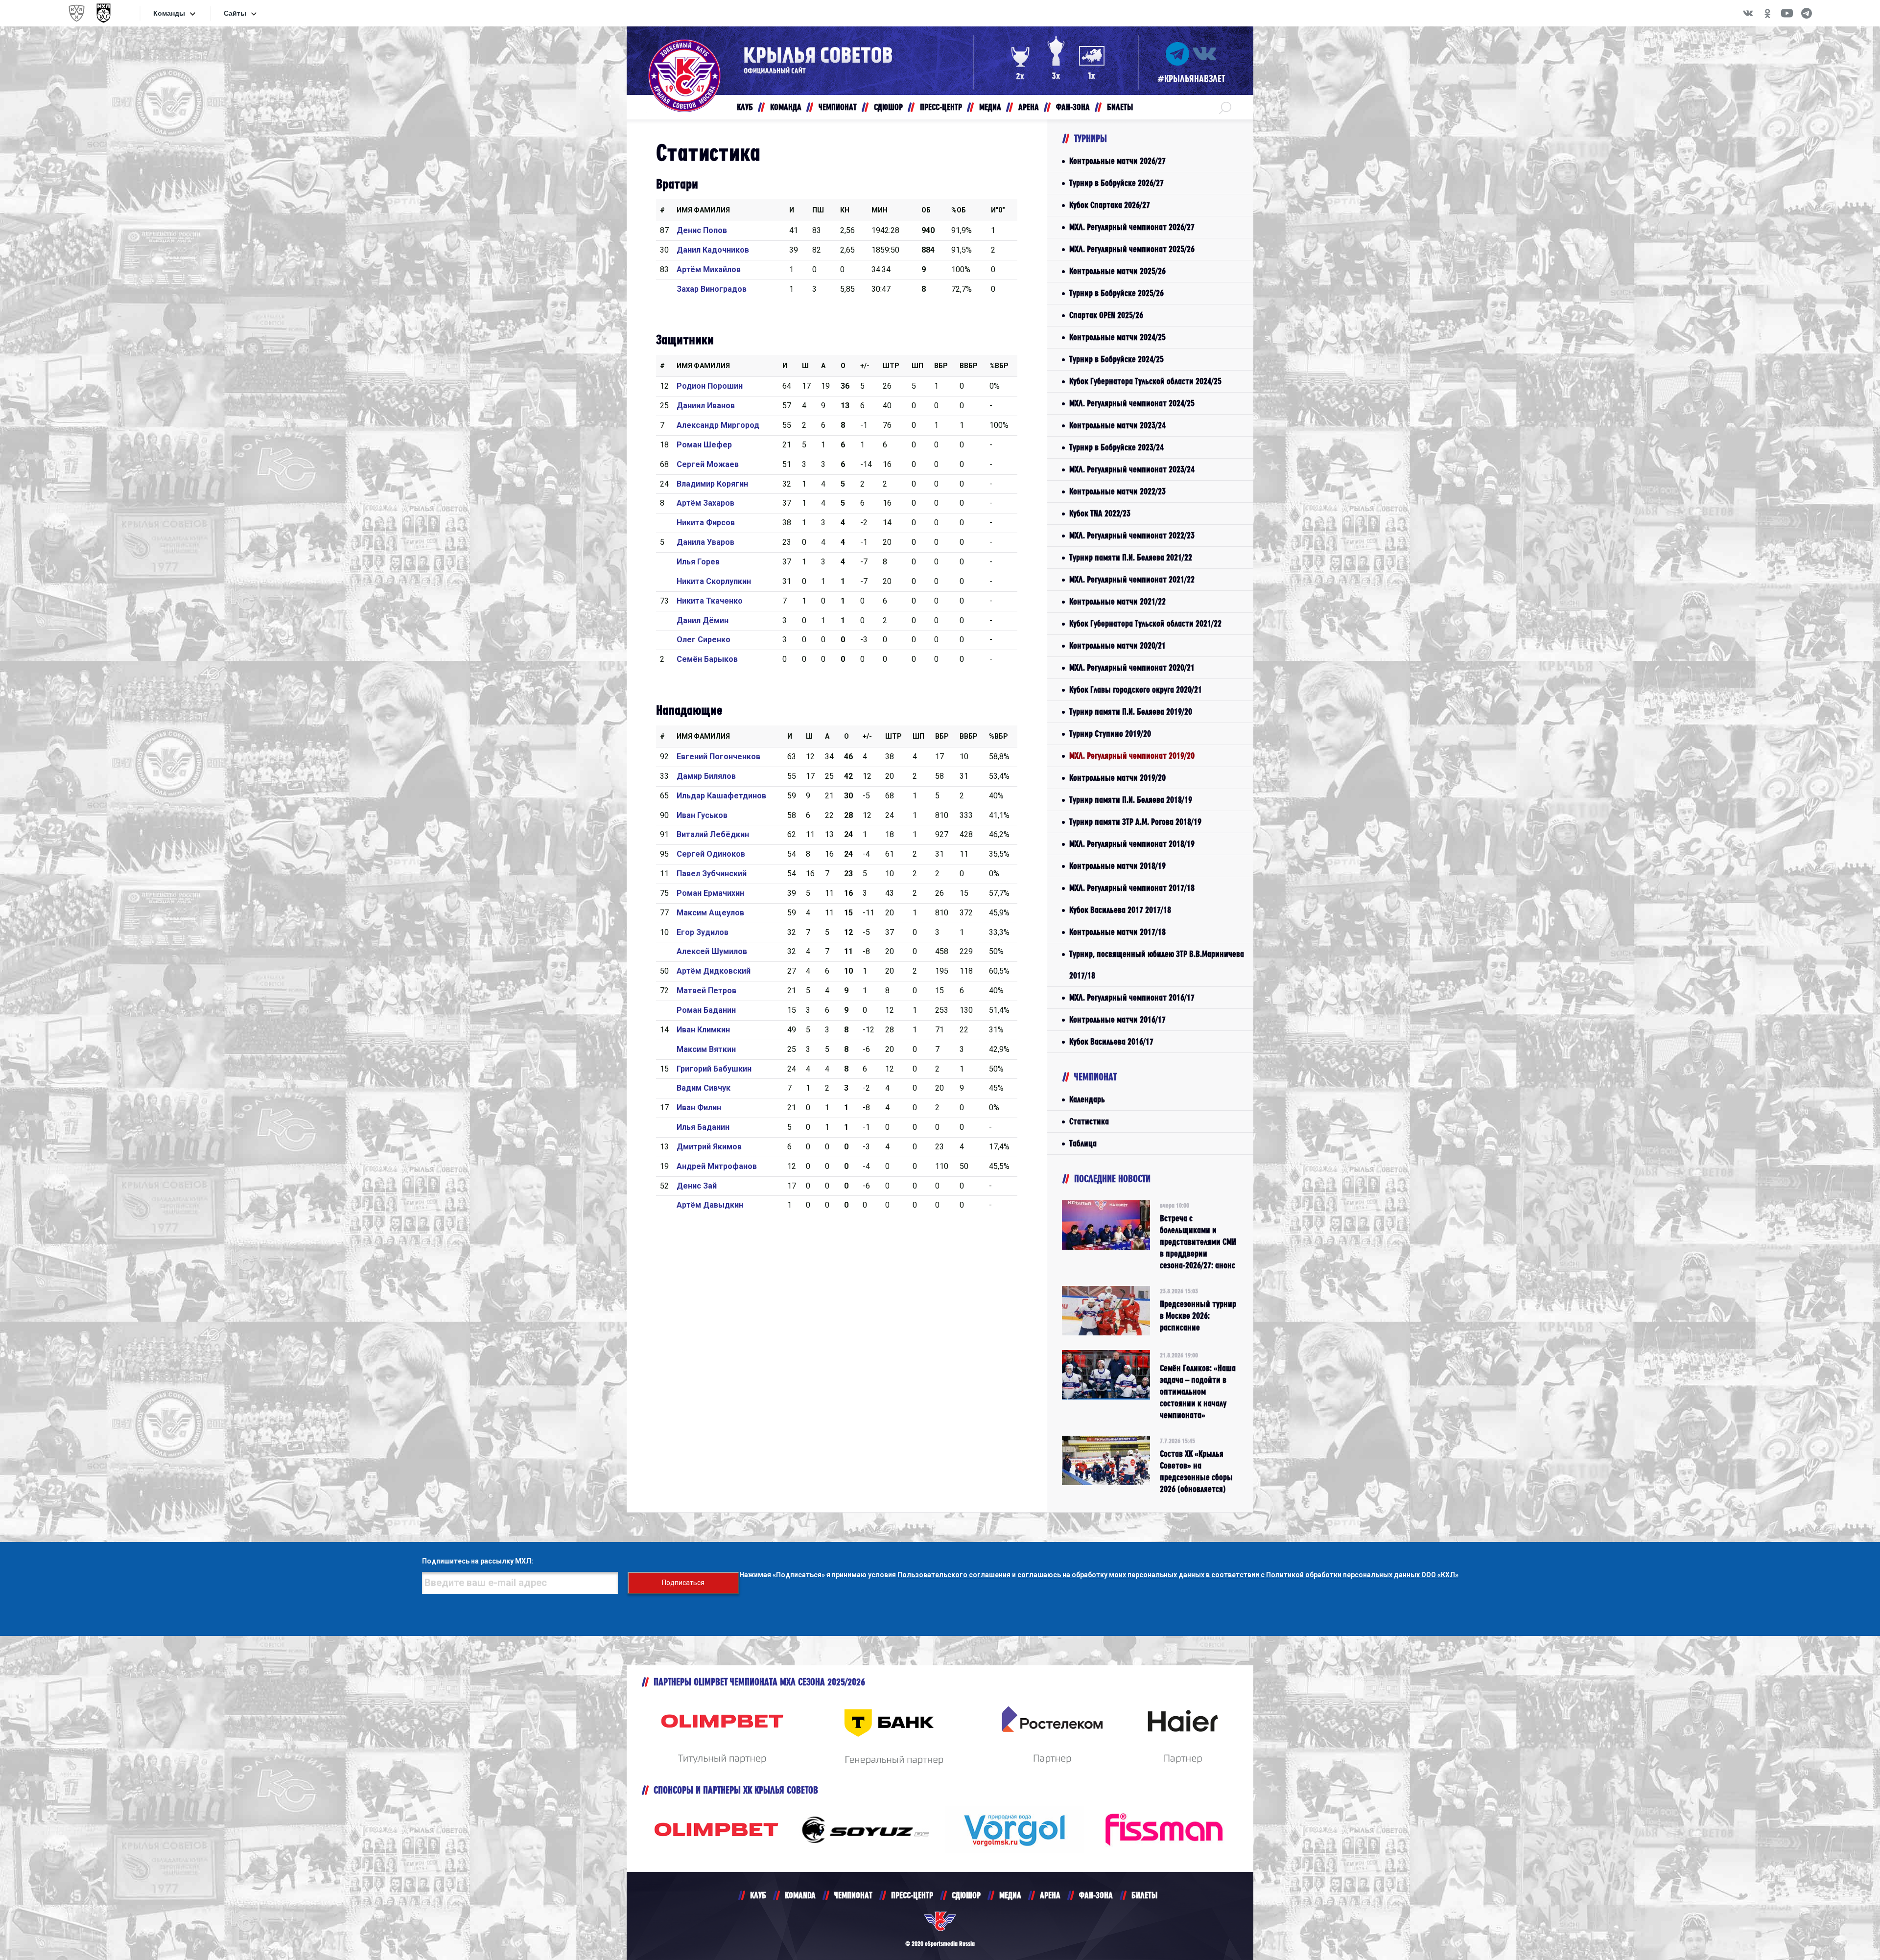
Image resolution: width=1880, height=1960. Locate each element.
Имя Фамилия (703, 210)
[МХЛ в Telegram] (1807, 13)
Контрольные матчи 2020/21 (1117, 645)
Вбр (941, 366)
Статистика (1089, 1121)
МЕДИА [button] (990, 107)
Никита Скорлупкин (714, 581)
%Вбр (999, 366)
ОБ (926, 210)
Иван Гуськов (702, 815)
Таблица (1083, 1143)
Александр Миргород (718, 425)
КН (845, 210)
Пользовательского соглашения (954, 1575)
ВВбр (969, 366)
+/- (865, 366)
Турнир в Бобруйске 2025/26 (1116, 293)
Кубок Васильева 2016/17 (1111, 1041)
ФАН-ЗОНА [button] (1073, 107)
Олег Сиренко (704, 640)
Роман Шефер (704, 445)
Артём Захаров (705, 503)
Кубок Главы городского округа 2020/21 (1136, 689)
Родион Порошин (710, 386)
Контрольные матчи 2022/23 (1117, 491)
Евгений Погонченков (718, 757)
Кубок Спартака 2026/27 (1110, 205)
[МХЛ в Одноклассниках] (1767, 13)
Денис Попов (702, 230)
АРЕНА (1050, 1895)
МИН (880, 210)
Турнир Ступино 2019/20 (1110, 734)
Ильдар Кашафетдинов (721, 796)
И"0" (998, 210)
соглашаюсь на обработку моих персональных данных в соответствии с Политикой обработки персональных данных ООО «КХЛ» (1238, 1575)
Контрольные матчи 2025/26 (1117, 271)
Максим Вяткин (706, 1049)
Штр (891, 366)
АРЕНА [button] (1029, 107)
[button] (1225, 107)
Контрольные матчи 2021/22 (1117, 601)
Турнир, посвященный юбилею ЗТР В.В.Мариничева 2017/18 (1157, 965)
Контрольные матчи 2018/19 (1117, 866)
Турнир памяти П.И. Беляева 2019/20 (1131, 712)
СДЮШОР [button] (888, 107)
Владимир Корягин (712, 484)
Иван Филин (699, 1108)
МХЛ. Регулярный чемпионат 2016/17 (1132, 997)
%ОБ (959, 210)
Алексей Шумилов (712, 951)
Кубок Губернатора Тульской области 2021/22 (1145, 623)
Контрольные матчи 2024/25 (1117, 337)
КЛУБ (758, 1895)
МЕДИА (1010, 1895)
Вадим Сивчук (704, 1088)
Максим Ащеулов (710, 913)
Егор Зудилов (703, 932)
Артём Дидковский (714, 971)
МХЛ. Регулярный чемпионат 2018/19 (1132, 844)
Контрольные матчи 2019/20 (1117, 778)
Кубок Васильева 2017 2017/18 (1120, 910)
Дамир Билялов (706, 776)
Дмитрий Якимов (709, 1147)
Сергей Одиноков (711, 854)
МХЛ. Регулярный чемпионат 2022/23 (1132, 535)
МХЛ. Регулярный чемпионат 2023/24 (1132, 469)
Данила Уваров (705, 542)
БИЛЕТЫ (1144, 1895)
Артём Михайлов (709, 269)
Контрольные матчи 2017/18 (1117, 932)
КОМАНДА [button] (786, 107)
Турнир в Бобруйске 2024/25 (1116, 359)
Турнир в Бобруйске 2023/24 (1116, 447)
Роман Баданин (706, 1010)
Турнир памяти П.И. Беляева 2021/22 (1131, 557)
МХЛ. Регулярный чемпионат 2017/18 (1132, 888)
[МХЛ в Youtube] (1787, 13)
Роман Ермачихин (710, 893)
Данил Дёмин (703, 620)
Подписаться (683, 1583)
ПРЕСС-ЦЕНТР (912, 1895)
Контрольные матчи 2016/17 (1117, 1019)
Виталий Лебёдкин (713, 834)
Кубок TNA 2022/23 (1100, 513)
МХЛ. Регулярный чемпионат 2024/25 (1132, 403)
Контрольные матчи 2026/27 (1117, 161)
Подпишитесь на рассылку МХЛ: (478, 1561)
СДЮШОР (966, 1895)
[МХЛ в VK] (1748, 13)
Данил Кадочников (713, 250)
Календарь (1087, 1099)
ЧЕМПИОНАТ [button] (838, 107)
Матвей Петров (706, 991)
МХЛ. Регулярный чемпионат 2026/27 (1132, 227)
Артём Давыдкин (710, 1205)
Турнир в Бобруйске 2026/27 (1116, 183)
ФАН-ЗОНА (1096, 1895)
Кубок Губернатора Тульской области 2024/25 (1145, 381)
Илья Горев (698, 562)
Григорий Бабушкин (714, 1069)
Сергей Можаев (708, 464)
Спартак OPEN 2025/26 (1106, 315)
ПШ (818, 210)
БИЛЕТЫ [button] (1120, 107)
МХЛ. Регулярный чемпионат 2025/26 (1132, 249)
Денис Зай (697, 1186)
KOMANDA (800, 1895)
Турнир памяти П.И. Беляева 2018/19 (1131, 800)
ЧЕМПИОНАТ (853, 1895)
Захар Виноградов (712, 289)
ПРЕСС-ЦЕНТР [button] (941, 107)
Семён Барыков (707, 659)
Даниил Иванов (706, 406)
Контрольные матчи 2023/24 (1117, 425)
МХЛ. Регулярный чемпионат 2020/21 (1132, 667)
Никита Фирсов (706, 523)
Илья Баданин (703, 1127)
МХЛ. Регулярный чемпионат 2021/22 (1132, 579)
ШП (917, 366)
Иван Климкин (703, 1030)
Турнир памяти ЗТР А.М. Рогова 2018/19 (1135, 822)
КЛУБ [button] (745, 107)
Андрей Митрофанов (717, 1166)
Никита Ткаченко (710, 601)
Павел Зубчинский (712, 874)
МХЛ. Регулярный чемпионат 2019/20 (1132, 756)
